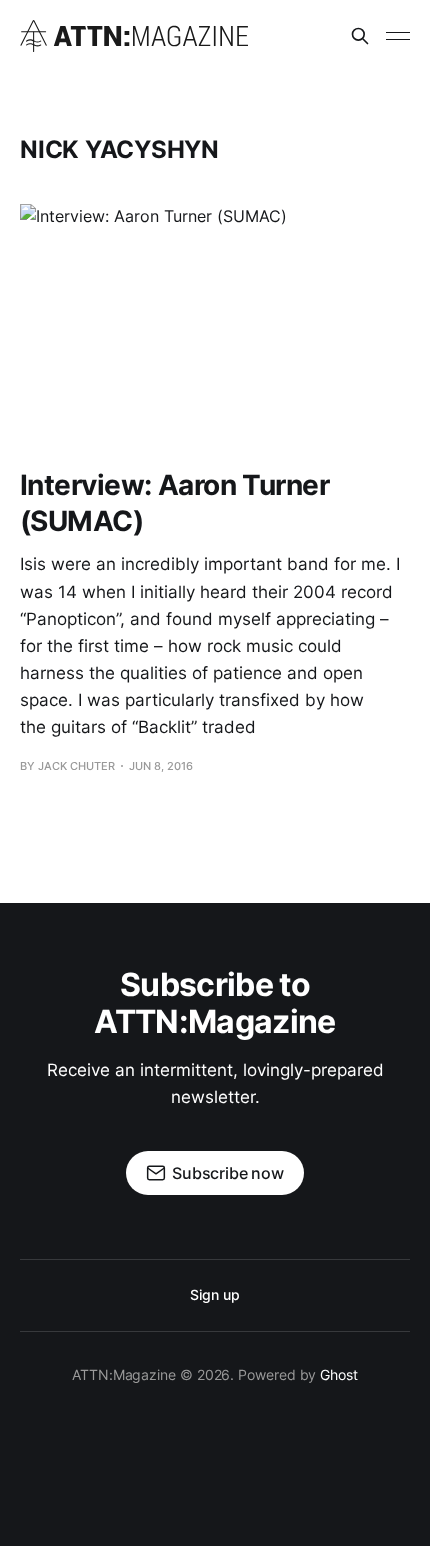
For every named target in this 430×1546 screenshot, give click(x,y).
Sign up (214, 1294)
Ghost (339, 1374)
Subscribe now (228, 1173)
